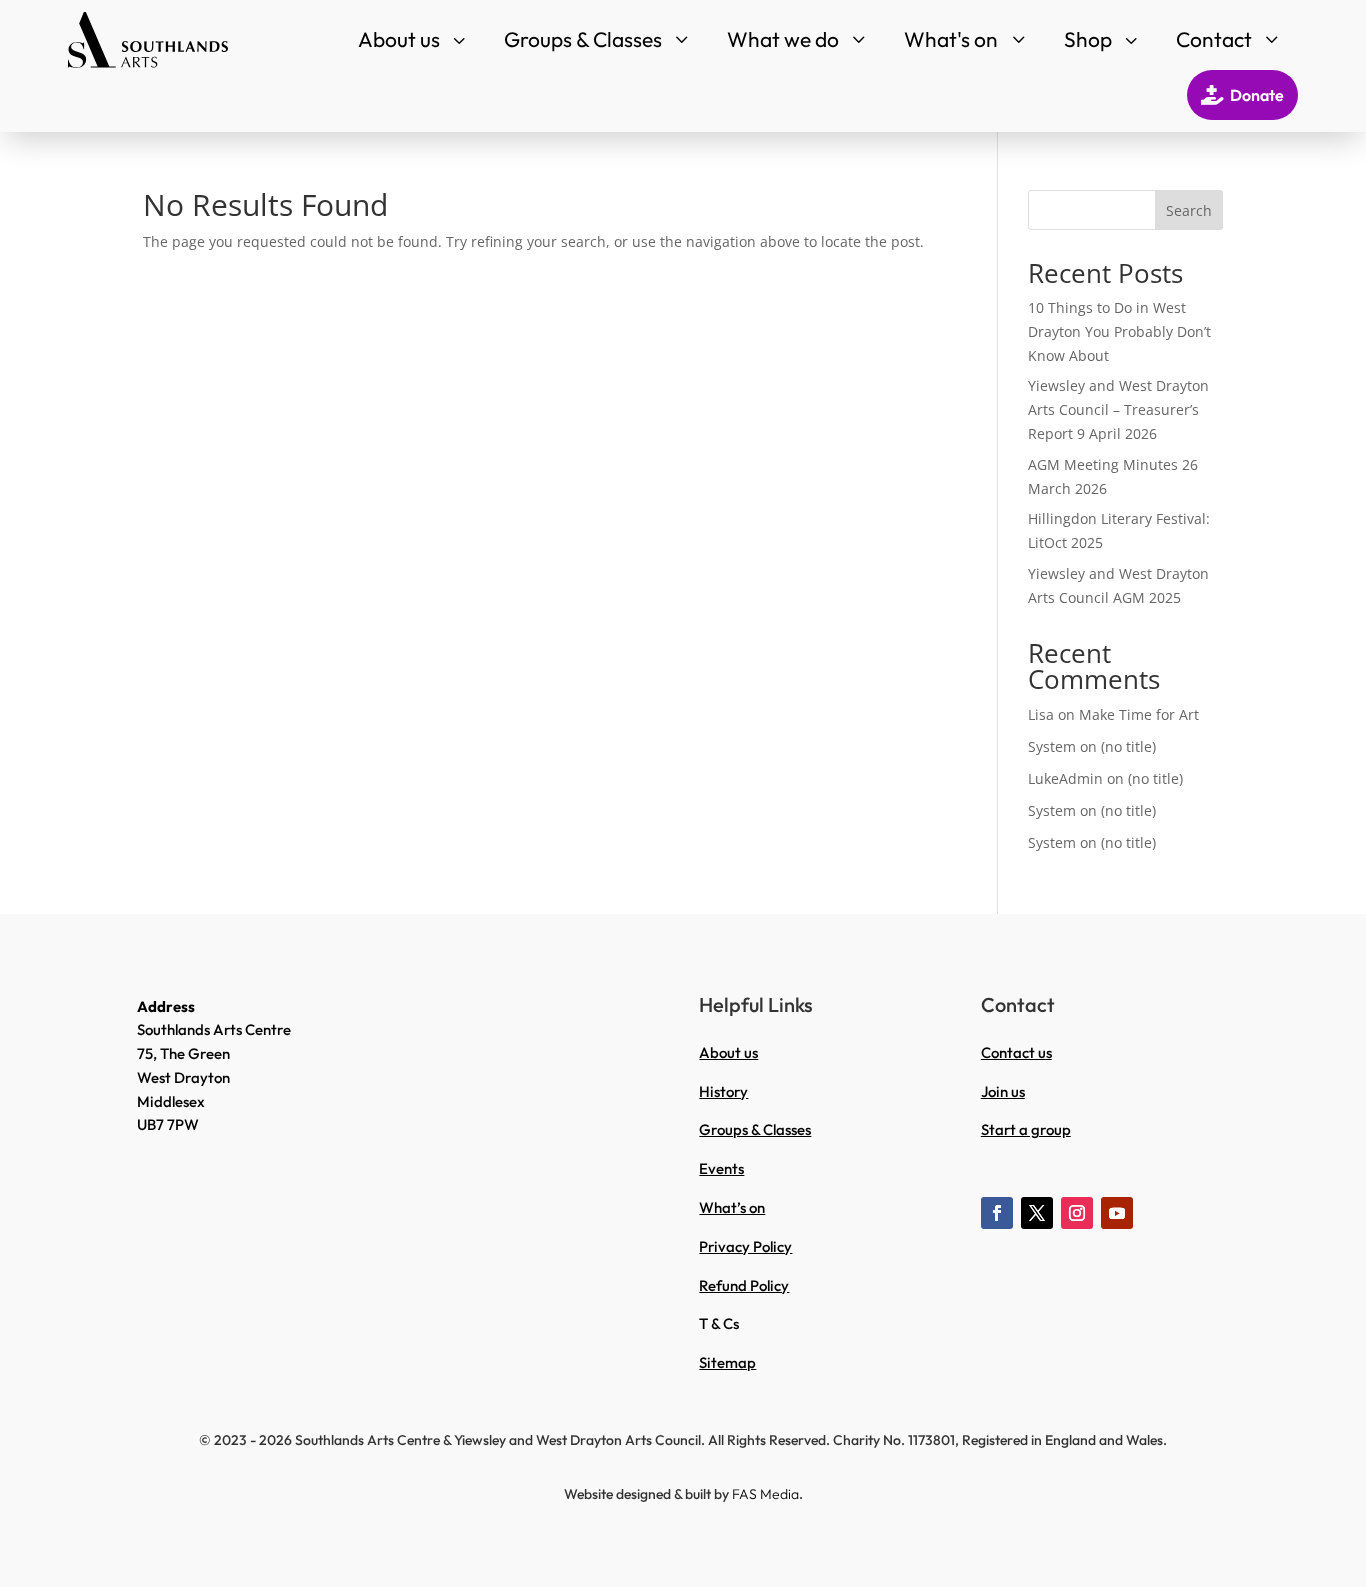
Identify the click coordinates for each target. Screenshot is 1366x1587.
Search (1189, 210)
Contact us (1016, 1052)
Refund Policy (744, 1285)
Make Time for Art (1139, 714)
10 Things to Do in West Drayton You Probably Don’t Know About (1119, 331)
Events (721, 1168)
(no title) (1128, 746)
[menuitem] (414, 39)
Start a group (1026, 1129)
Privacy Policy (745, 1246)
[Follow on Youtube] (1117, 1213)
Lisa (1041, 714)
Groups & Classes (755, 1129)
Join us (1003, 1091)
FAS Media (765, 1494)
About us (728, 1052)
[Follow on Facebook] (997, 1213)
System (1052, 746)
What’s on (732, 1207)
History (723, 1091)
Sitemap (727, 1362)
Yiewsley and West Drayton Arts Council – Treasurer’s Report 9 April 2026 (1118, 409)
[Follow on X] (1037, 1213)
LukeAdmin (1065, 778)
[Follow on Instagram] (1077, 1213)
